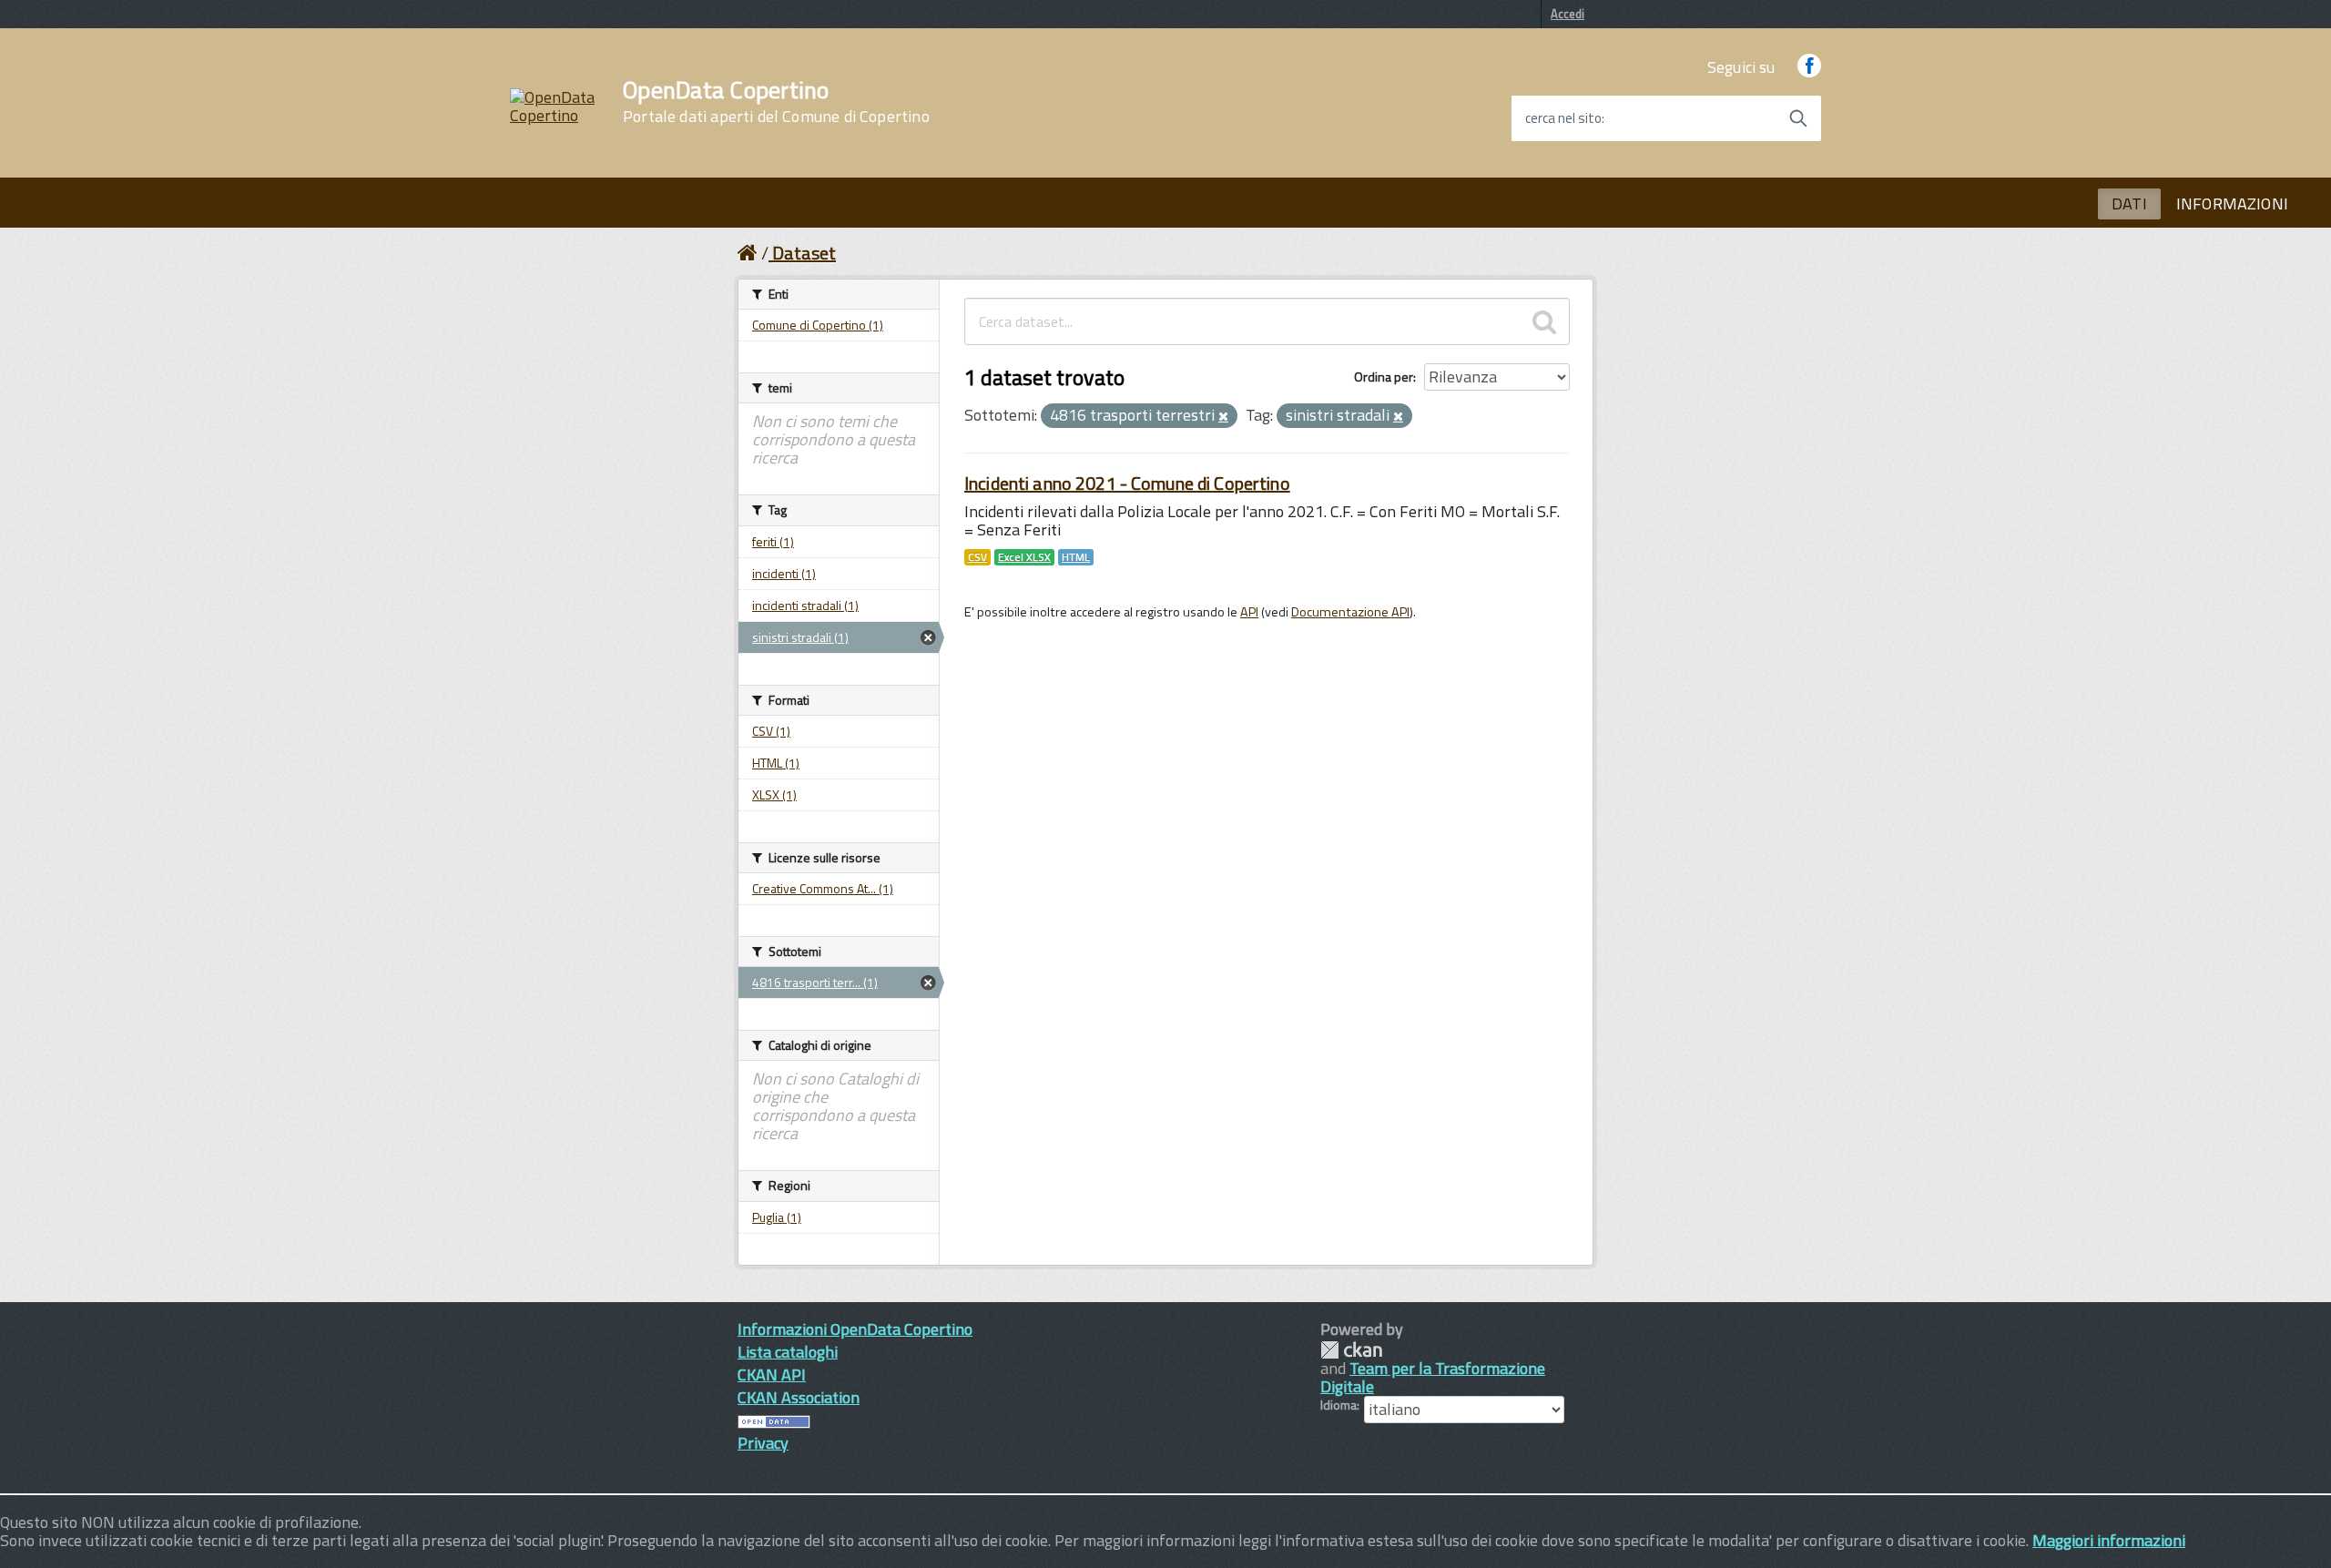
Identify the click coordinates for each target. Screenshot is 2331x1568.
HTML (1076, 557)
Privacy (763, 1443)
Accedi (1568, 14)
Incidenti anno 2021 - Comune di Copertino (1127, 483)
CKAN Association (799, 1397)
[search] (1544, 321)
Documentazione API (1350, 612)
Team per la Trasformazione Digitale (1433, 1377)
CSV (977, 557)
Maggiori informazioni (2109, 1540)
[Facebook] (1809, 67)
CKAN (1351, 1350)
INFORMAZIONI (2232, 204)
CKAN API (772, 1375)
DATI (2129, 204)
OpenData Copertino (776, 102)
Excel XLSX (1024, 557)
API (1249, 612)
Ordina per (1384, 377)
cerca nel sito (1563, 118)
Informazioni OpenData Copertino (855, 1329)
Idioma (1339, 1405)
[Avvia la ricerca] (1798, 118)
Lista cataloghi (788, 1352)
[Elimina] (1223, 417)
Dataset (804, 253)
